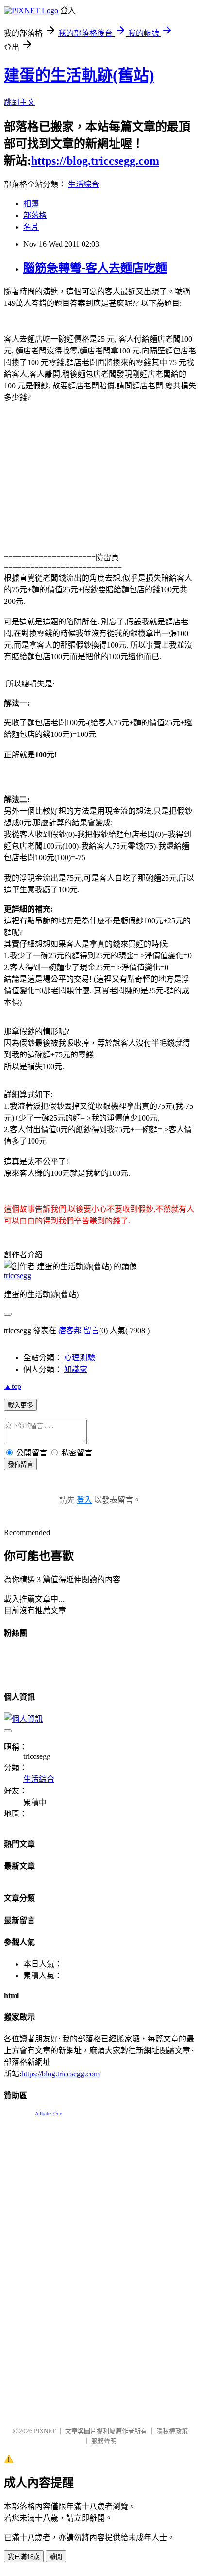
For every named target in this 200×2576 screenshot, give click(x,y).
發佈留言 (20, 1464)
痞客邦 (70, 1330)
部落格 (35, 215)
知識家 (76, 1369)
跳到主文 (19, 102)
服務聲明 (104, 2441)
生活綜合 (83, 184)
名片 (31, 227)
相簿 (31, 204)
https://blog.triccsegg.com (95, 161)
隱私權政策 (172, 2431)
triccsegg (17, 1276)
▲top (13, 1386)
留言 (91, 1330)
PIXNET (45, 2431)
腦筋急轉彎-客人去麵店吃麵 (95, 268)
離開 (56, 2557)
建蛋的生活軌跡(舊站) (79, 75)
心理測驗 (80, 1358)
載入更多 (20, 1405)
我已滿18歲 (24, 2557)
